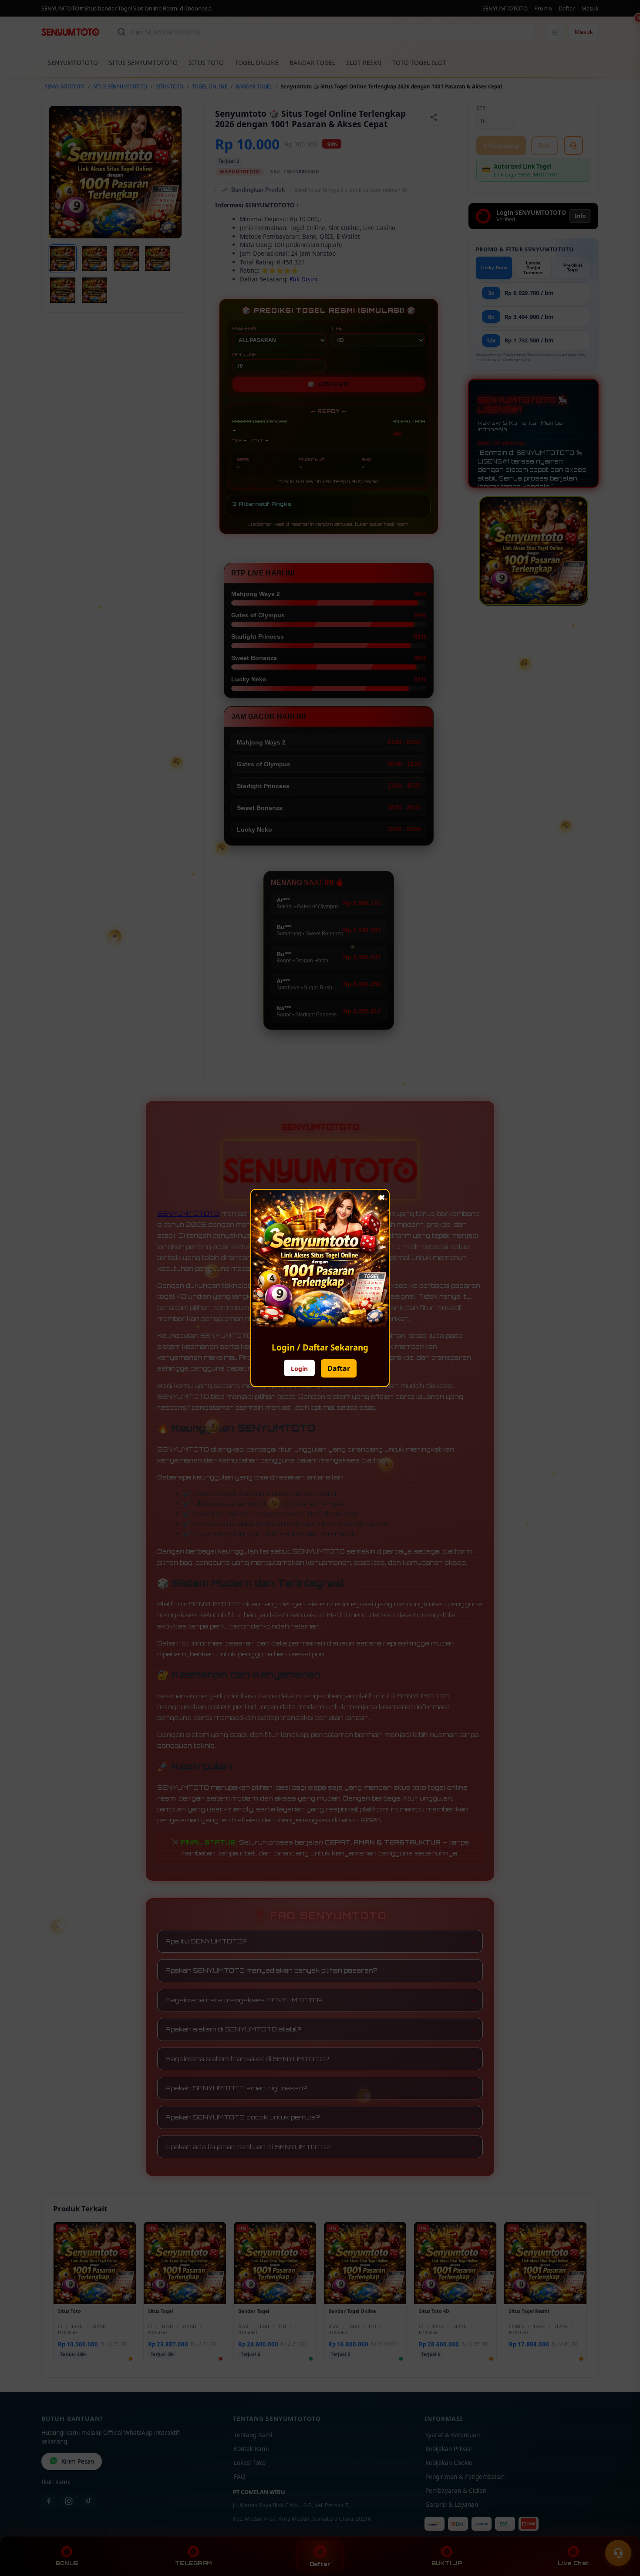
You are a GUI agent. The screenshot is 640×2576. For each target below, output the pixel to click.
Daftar (339, 1368)
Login (299, 1369)
